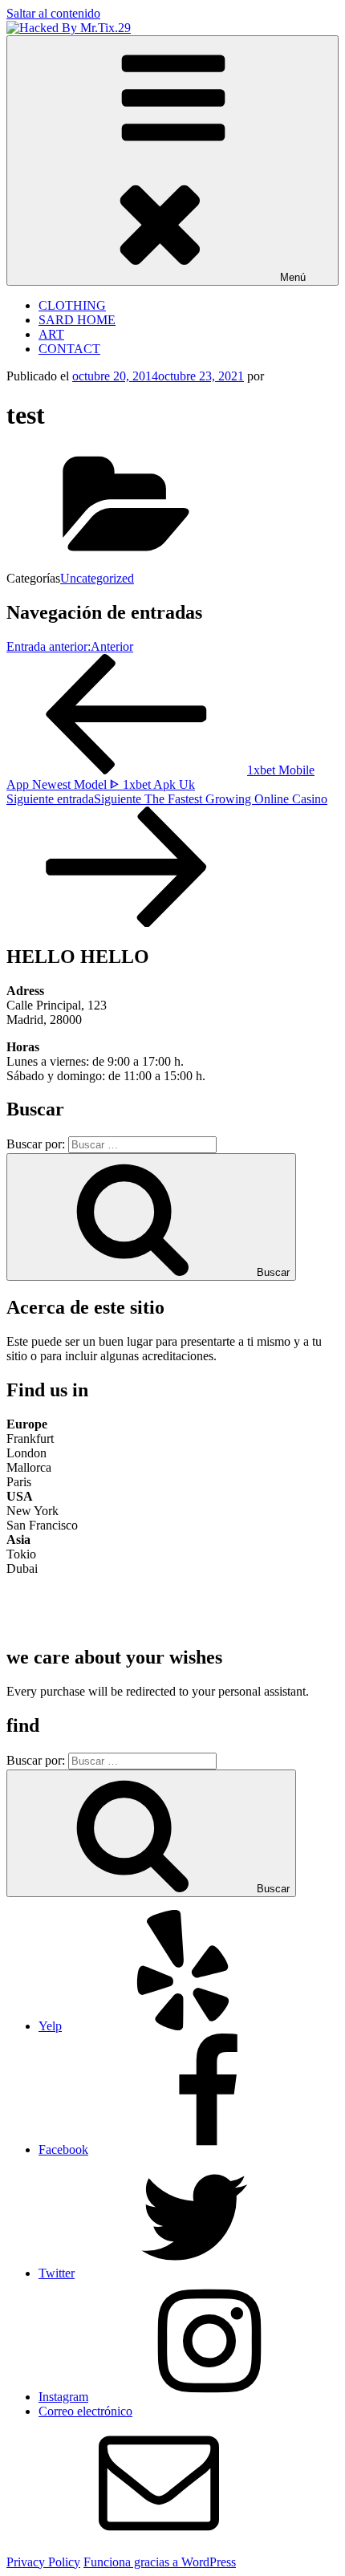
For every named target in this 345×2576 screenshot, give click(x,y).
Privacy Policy (43, 2562)
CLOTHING (72, 305)
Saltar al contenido (53, 13)
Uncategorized (97, 578)
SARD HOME (77, 320)
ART (51, 334)
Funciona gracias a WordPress (160, 2562)
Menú (293, 277)
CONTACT (69, 349)
